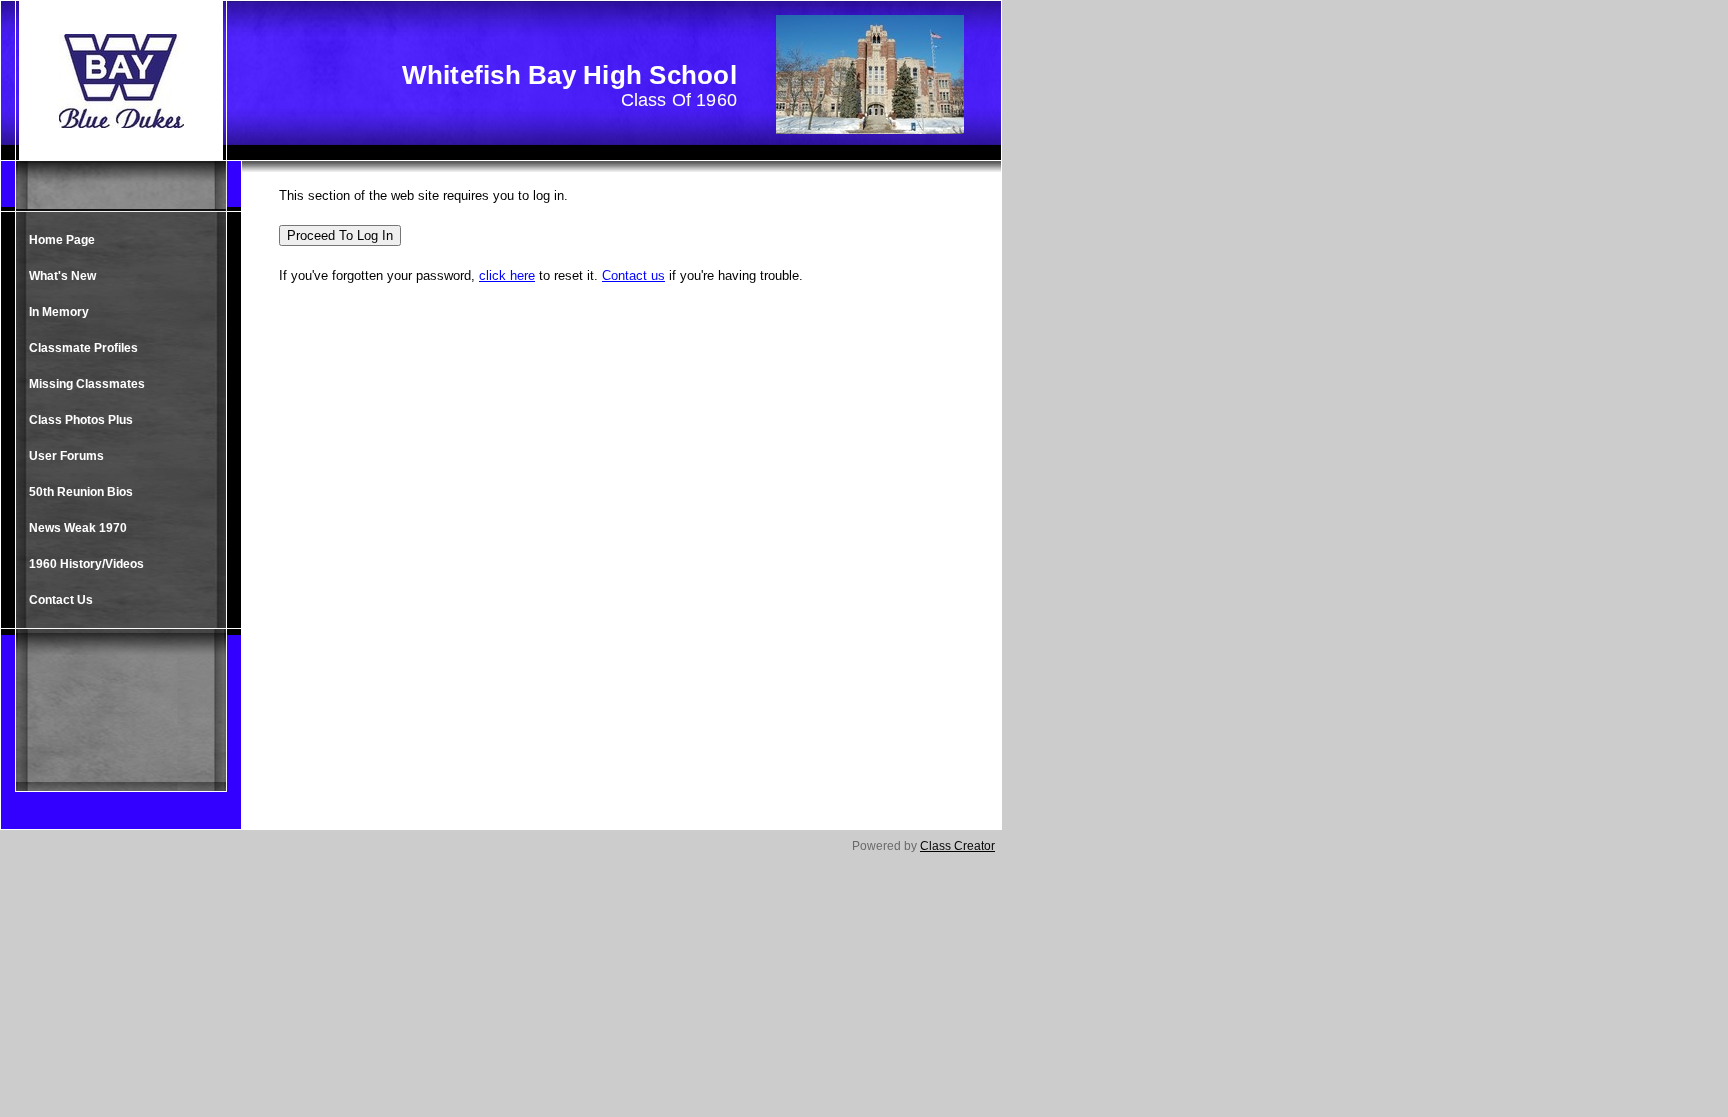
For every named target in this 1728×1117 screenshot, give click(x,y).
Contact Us (61, 600)
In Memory (59, 312)
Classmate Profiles (83, 348)
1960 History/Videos (86, 564)
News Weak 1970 (78, 528)
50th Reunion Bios (81, 492)
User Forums (66, 456)
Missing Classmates (87, 384)
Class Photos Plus (81, 420)
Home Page (62, 240)
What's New (62, 276)
